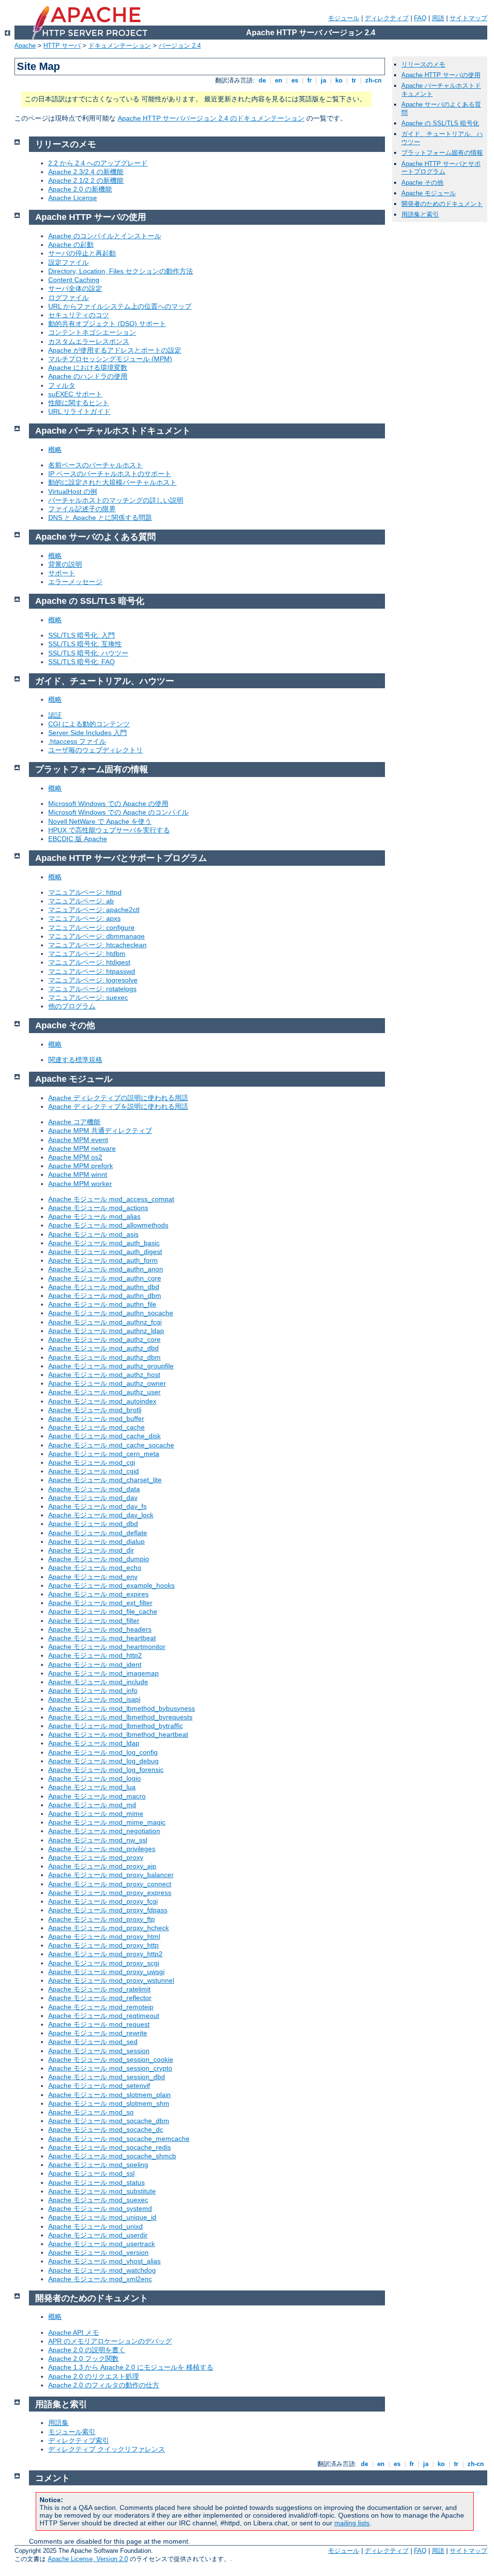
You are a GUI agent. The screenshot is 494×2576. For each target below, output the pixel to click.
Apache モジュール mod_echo (95, 1567)
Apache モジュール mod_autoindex (102, 1401)
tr (354, 80)
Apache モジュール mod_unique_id (102, 2217)
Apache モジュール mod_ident (95, 1664)
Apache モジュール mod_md (92, 1805)
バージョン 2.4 (180, 46)
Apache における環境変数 (88, 368)
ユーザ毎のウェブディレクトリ (96, 750)
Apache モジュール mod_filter (94, 1621)
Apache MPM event (78, 1140)
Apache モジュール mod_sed (93, 2042)
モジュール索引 (72, 2432)
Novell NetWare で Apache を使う (100, 821)
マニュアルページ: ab (81, 901)
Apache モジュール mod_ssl (91, 2173)
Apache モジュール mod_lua (92, 1787)
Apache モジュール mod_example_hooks (111, 1585)
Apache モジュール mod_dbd (93, 1524)
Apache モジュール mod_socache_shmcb (112, 2156)
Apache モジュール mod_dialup (96, 1541)
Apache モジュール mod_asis (93, 1234)
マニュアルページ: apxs (84, 918)
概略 (55, 450)
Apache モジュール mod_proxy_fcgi (103, 1901)
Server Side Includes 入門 (88, 733)
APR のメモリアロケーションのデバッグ (110, 2341)
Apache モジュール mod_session (99, 2051)
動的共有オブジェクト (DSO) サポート (107, 324)
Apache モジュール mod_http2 (95, 1655)
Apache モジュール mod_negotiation (104, 1831)
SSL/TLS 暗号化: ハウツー (88, 653)
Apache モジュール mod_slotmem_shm (109, 2103)
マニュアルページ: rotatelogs (92, 989)
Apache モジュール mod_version (98, 2252)
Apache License (73, 198)
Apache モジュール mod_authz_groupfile (111, 1366)
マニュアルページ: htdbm (87, 954)
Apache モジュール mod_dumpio (99, 1559)
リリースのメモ (423, 64)
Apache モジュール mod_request (99, 2024)
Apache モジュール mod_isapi (94, 1699)
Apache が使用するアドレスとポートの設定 (115, 350)
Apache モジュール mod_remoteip (101, 2007)
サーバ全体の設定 (75, 288)
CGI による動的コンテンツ (89, 724)
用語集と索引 (420, 214)
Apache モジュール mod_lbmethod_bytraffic (116, 1726)
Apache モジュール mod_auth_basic (104, 1243)
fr (309, 80)
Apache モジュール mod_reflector (100, 1998)
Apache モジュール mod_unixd (96, 2226)
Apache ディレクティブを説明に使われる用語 (118, 1106)
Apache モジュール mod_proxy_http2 (105, 1954)
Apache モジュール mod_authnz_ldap (106, 1331)
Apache (25, 46)
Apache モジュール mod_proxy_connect (110, 1884)
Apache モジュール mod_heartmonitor (107, 1647)
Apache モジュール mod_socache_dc (106, 2129)
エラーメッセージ (75, 582)
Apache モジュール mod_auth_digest (105, 1252)
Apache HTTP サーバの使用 (441, 75)
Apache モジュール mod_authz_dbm (104, 1357)
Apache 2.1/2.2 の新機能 (86, 180)
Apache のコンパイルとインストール (105, 236)
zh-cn (373, 80)
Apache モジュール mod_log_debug (103, 1761)
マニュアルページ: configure (91, 927)
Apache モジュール (429, 193)
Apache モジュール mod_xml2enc (100, 2279)
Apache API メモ (74, 2332)
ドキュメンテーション (120, 46)
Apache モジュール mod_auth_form (103, 1260)
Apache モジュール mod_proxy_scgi (104, 1963)
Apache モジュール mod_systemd (100, 2208)
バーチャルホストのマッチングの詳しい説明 (116, 500)
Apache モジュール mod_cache (96, 1427)
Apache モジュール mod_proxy (96, 1857)
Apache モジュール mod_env (93, 1577)
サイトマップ (468, 18)
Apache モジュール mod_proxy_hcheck (109, 1928)
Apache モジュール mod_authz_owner (107, 1383)
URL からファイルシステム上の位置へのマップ (120, 306)
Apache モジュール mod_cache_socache (111, 1445)
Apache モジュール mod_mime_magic (107, 1822)
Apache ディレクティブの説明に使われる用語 (118, 1098)
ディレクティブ (387, 18)
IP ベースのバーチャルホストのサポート (110, 474)
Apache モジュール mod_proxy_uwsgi (106, 1972)
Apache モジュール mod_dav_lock (101, 1515)
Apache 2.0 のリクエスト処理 (94, 2376)
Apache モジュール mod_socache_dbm (109, 2121)
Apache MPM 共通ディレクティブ (100, 1131)
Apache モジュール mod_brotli (95, 1410)
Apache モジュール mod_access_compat (111, 1199)
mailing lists (352, 2523)
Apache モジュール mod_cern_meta (104, 1454)
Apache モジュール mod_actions (98, 1208)
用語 (438, 18)
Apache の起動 (71, 245)
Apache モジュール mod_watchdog (102, 2270)
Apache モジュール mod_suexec (98, 2200)
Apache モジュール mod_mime (96, 1813)
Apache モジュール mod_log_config (103, 1752)
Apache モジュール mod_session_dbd (107, 2077)
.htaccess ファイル (77, 741)
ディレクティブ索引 (79, 2440)
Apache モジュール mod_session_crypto (110, 2068)
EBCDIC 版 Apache (78, 839)
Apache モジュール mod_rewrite (98, 2033)
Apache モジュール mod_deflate (98, 1533)
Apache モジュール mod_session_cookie (111, 2059)
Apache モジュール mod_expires (98, 1594)
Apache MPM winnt (78, 1174)
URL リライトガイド (79, 411)
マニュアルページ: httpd (85, 892)
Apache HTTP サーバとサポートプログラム (441, 168)
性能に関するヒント (79, 403)
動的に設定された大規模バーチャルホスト (112, 482)
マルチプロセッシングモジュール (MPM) (110, 359)
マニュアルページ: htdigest (89, 962)
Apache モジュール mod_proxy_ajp (102, 1866)
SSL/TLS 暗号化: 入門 (82, 635)
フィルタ (62, 385)
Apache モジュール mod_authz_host (104, 1375)
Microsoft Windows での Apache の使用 (108, 804)
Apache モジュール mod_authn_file (102, 1304)
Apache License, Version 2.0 (88, 2559)
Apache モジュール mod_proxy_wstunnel (111, 1980)
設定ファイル (69, 262)
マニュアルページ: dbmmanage (96, 936)
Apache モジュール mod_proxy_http (103, 1945)
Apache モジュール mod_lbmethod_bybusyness (122, 1708)
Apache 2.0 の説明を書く (87, 2350)
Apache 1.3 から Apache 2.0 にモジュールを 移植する (131, 2367)
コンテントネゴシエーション (92, 332)
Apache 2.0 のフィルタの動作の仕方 (104, 2385)
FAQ (420, 18)
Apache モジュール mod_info (93, 1690)
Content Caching (74, 280)
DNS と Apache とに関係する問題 (100, 518)
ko (339, 80)
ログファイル (69, 298)
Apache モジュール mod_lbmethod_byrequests (120, 1717)
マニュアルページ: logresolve (93, 980)
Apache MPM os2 (75, 1157)
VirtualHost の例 (73, 491)
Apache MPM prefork (81, 1166)
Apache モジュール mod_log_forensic (106, 1770)
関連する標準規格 (75, 1060)
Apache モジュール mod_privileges (102, 1849)
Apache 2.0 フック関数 (83, 2358)
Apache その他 (422, 183)
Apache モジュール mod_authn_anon (106, 1269)
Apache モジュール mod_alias (94, 1216)
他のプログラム (72, 1006)
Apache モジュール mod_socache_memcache (119, 2139)
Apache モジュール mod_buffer (96, 1418)
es (295, 80)
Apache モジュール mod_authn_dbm (105, 1295)
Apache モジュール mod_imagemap (103, 1673)
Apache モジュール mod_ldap (94, 1743)
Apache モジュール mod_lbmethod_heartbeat (118, 1734)
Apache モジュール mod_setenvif (99, 2085)
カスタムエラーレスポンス (89, 341)
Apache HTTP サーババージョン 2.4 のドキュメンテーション (211, 118)
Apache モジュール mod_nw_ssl (98, 1840)
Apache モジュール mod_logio (95, 1778)
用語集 (58, 2423)
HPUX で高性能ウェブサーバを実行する (109, 830)
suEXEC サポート (75, 394)
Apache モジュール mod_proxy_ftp (102, 1919)
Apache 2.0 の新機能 (80, 189)
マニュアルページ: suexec (88, 997)
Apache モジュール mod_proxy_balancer (111, 1875)
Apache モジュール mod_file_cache (103, 1611)
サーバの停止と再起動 (82, 253)
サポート (62, 573)
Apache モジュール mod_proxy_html (104, 1936)
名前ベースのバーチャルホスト (96, 465)
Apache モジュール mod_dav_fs (97, 1506)
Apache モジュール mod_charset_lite (105, 1480)
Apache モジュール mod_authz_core (104, 1339)
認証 (55, 715)
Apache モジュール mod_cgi (92, 1462)
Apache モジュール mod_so (91, 2112)
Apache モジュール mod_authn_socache (111, 1313)
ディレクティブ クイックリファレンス (107, 2449)
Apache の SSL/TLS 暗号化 (440, 123)
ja (323, 80)
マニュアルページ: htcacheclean (97, 945)
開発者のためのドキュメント (442, 204)
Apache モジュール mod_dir (91, 1550)
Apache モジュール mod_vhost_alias (104, 2261)
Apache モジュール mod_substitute (102, 2191)
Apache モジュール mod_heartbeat (102, 1638)
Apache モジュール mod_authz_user (104, 1392)
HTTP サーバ (62, 46)
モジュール (344, 18)
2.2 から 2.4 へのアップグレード (98, 163)
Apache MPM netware (82, 1148)
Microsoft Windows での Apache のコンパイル (118, 812)
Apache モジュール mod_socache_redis (110, 2147)
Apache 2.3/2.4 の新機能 (86, 172)
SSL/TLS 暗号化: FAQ (82, 662)
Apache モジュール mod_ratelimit (99, 1989)
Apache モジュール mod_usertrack (102, 2244)
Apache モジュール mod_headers (100, 1629)
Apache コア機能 (74, 1122)
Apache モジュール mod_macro (97, 1796)
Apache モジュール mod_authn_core (105, 1278)
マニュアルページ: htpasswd (92, 971)
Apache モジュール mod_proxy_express (110, 1893)
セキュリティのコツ (79, 315)
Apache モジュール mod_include (98, 1682)
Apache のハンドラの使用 (88, 376)
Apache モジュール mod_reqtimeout (104, 2016)
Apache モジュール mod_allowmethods (108, 1225)
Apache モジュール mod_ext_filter (100, 1603)
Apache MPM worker (80, 1184)
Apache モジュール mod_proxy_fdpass (108, 1910)
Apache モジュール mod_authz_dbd (103, 1348)
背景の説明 (65, 564)
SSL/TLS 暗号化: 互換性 (85, 644)
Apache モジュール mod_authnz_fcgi (105, 1322)
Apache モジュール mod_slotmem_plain (110, 2095)
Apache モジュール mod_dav (93, 1498)
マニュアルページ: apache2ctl (94, 910)
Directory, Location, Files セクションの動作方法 (121, 271)
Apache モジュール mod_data (94, 1489)
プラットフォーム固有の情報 (442, 153)
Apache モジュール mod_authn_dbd (104, 1287)
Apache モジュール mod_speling (98, 2165)
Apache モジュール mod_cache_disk (104, 1436)
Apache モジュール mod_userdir (98, 2235)
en (279, 80)
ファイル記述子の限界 (82, 509)
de (262, 80)
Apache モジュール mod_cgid (94, 1471)
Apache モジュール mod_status (96, 2182)
